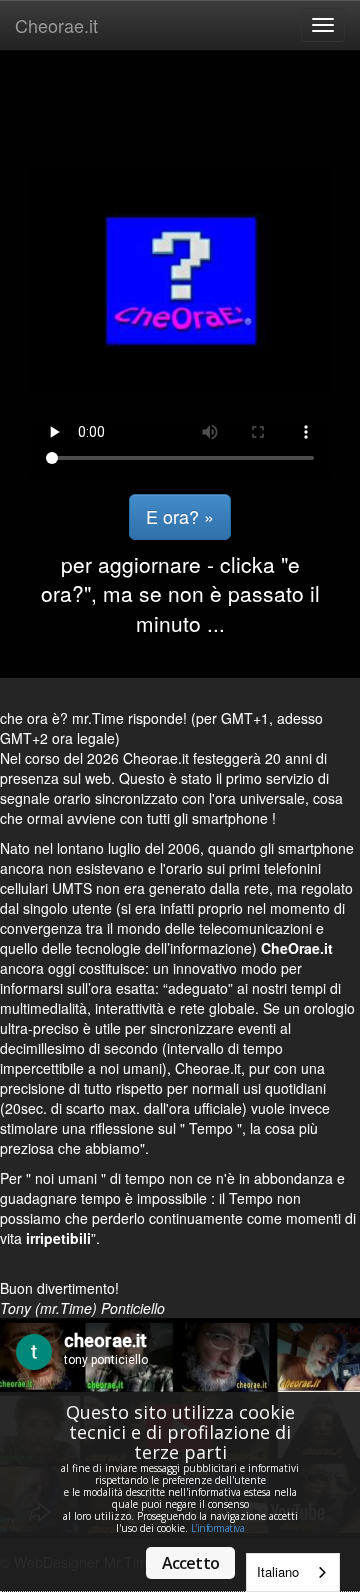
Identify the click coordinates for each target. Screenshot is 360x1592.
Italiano (278, 1571)
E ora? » (180, 516)
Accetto (190, 1563)
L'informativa (218, 1528)
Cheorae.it (56, 25)
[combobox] (293, 1572)
